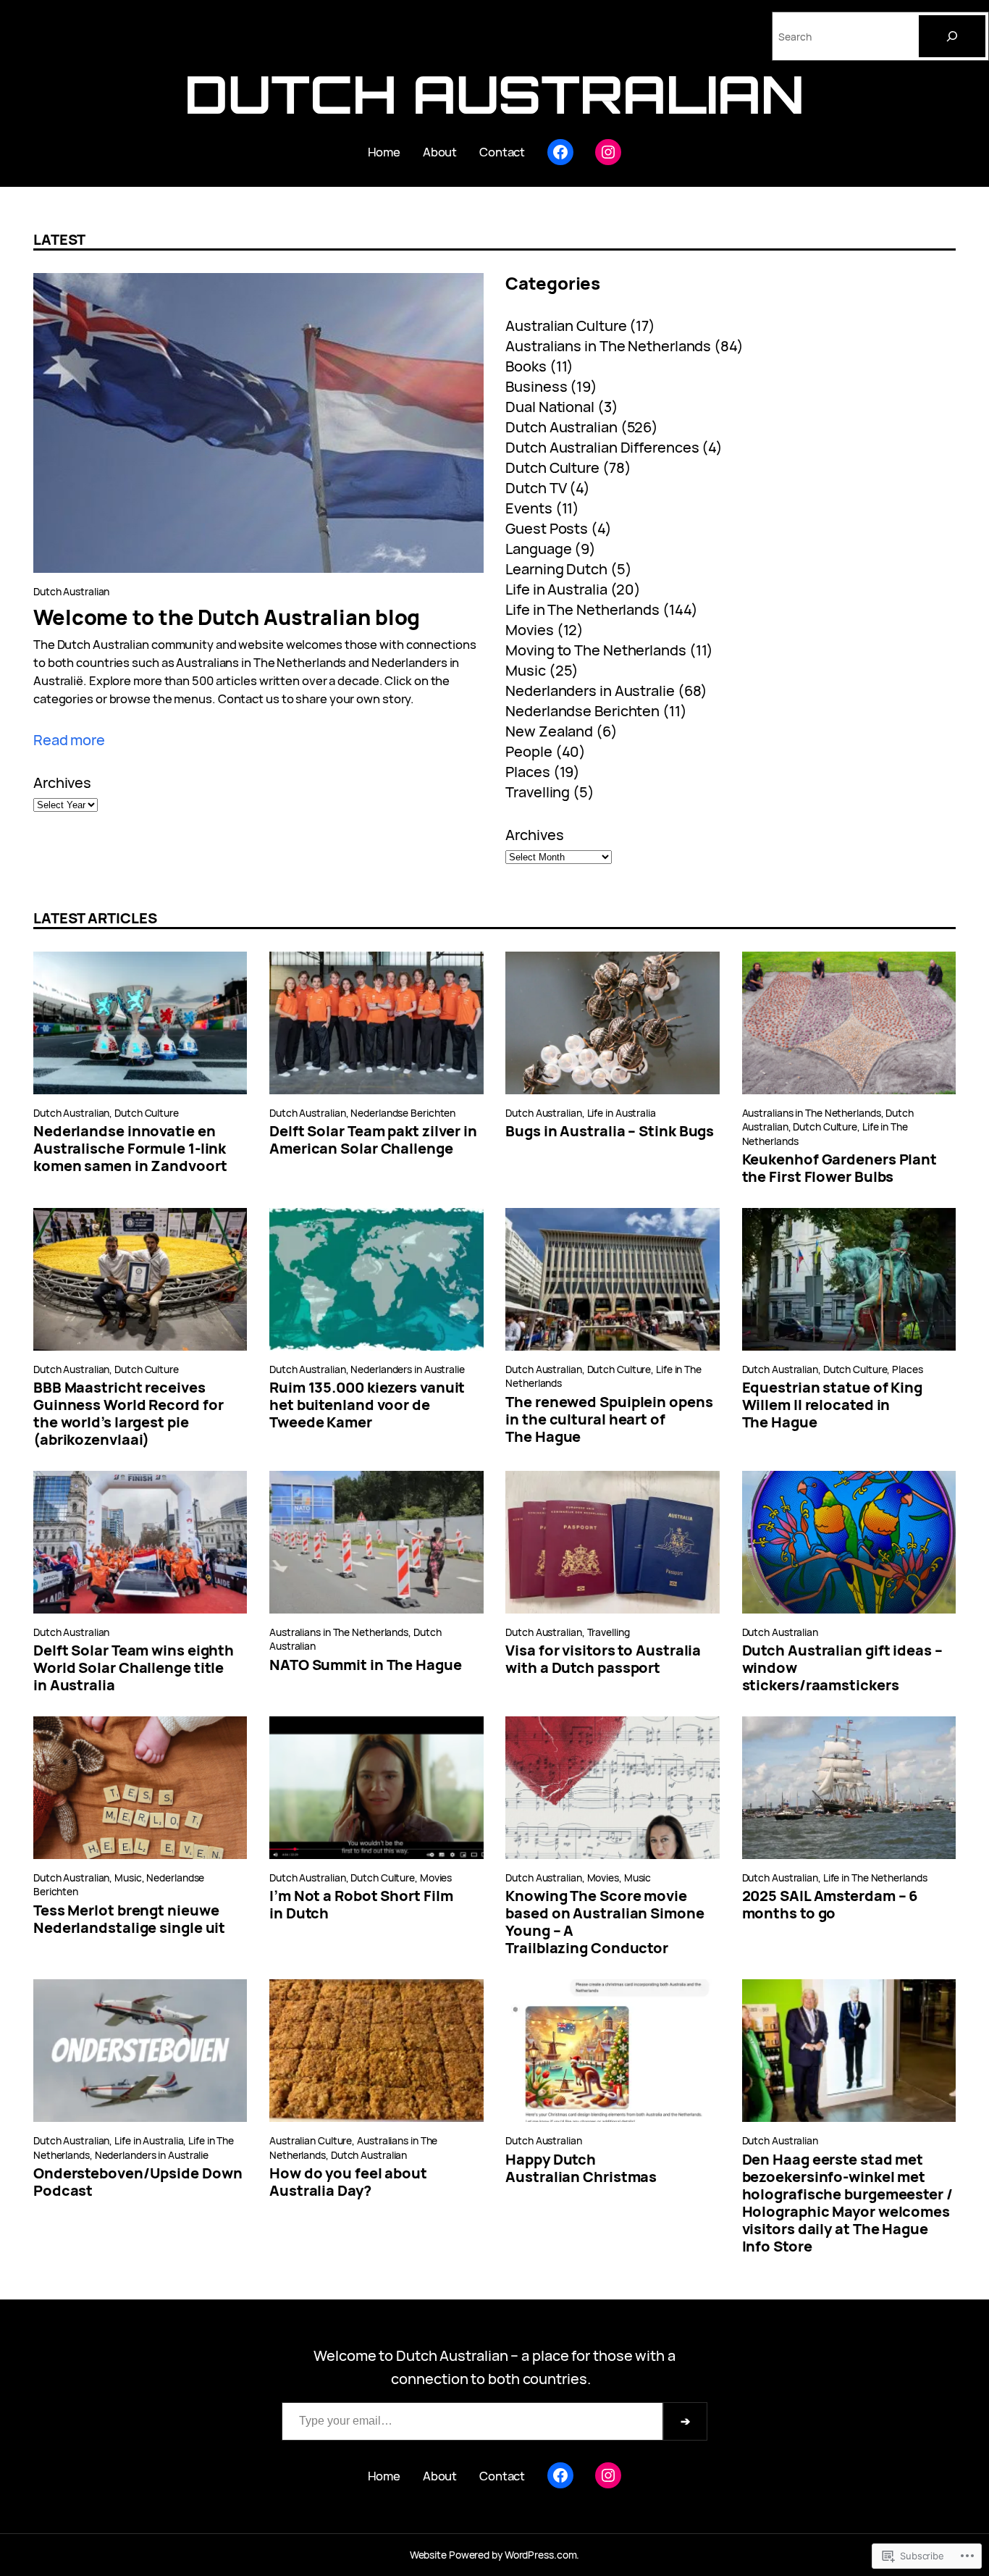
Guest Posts (547, 528)
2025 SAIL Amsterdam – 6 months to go (830, 1905)
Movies (529, 630)
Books (526, 366)
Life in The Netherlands (582, 609)
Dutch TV (536, 488)
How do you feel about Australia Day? (348, 2182)
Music (526, 670)
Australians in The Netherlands (608, 346)
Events (529, 508)
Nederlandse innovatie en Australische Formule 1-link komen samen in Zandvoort (130, 1149)
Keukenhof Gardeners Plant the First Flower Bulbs (840, 1168)
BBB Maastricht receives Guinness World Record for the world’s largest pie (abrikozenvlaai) (129, 1414)
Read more (69, 740)
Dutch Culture (552, 467)
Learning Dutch (556, 569)
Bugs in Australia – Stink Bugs (610, 1131)
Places (527, 772)
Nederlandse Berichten (582, 711)
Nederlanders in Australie (590, 691)
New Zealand (549, 731)
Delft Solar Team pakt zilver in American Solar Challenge (373, 1140)
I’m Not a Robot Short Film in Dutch (361, 1905)
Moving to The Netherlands (596, 650)
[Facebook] (560, 152)
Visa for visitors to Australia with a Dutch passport (603, 1659)
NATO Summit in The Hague (366, 1665)
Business (536, 386)
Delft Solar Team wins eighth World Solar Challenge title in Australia (134, 1668)
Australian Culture (566, 326)
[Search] (952, 36)
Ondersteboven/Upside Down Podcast (138, 2182)
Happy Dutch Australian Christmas (581, 2168)
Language (538, 549)
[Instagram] (608, 152)
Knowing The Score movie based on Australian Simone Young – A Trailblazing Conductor (605, 1922)
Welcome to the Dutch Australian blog (227, 617)
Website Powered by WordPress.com (493, 2555)
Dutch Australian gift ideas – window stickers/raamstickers (842, 1668)
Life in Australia (556, 589)
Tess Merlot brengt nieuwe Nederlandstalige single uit (129, 1919)
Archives (62, 783)
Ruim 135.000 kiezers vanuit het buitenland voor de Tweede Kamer (367, 1405)
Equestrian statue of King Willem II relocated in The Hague (833, 1405)
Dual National (550, 407)
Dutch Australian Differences (602, 447)
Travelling (538, 792)
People (529, 751)
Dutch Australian (494, 94)
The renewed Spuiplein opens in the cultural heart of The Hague (609, 1419)
